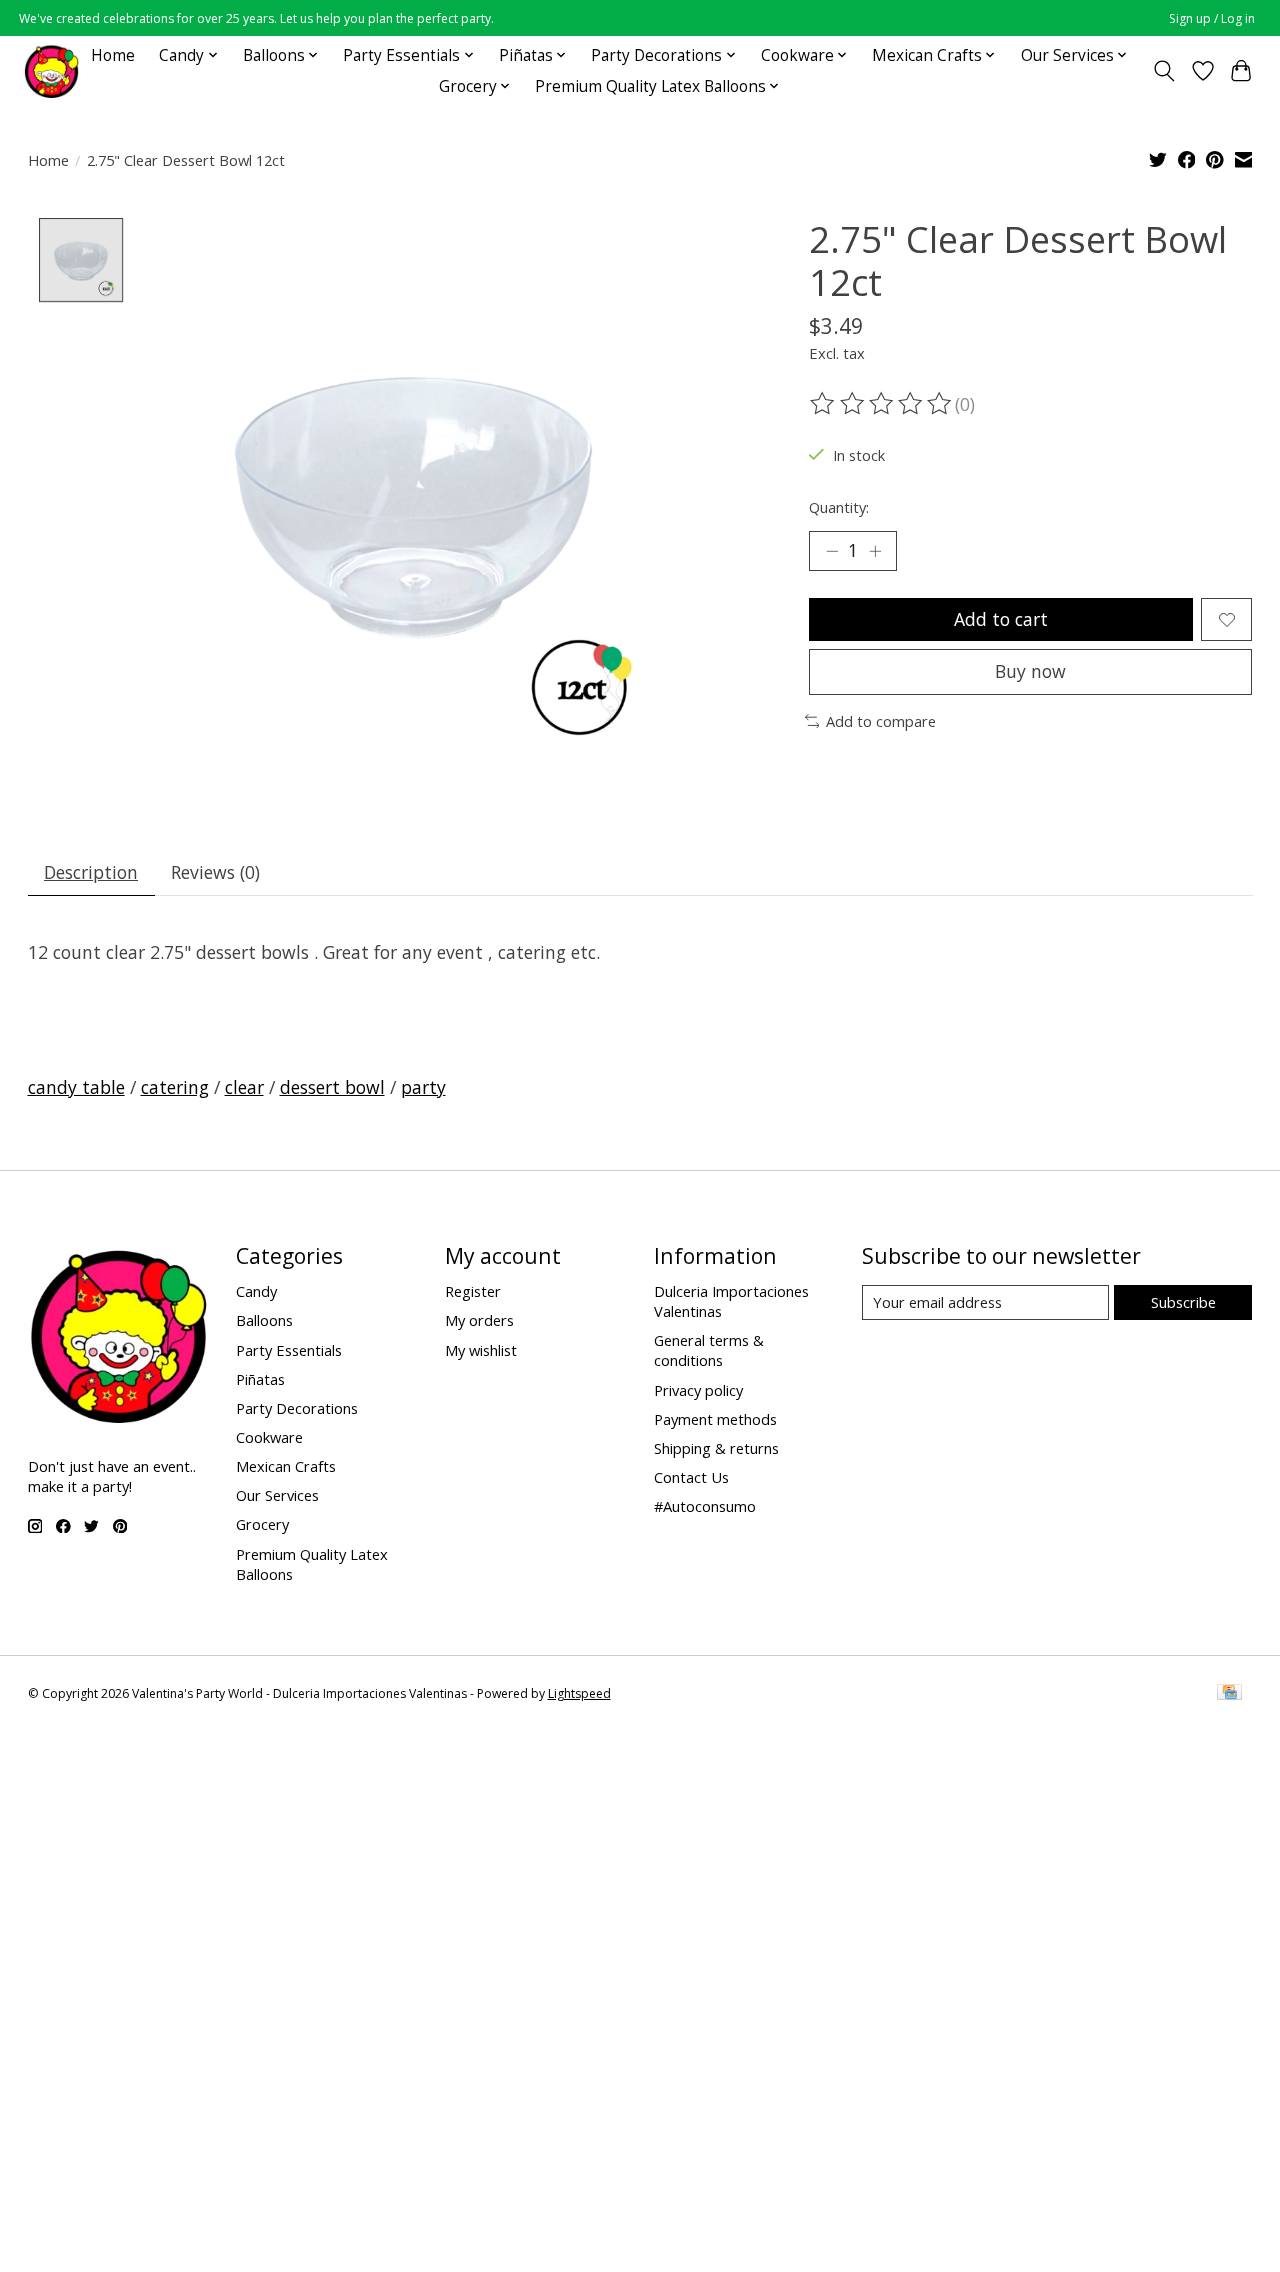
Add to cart (1001, 619)
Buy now (1030, 671)
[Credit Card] (1229, 1694)
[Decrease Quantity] (832, 551)
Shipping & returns (716, 1448)
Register (473, 1291)
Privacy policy (698, 1390)
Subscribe (1183, 1302)
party (423, 1087)
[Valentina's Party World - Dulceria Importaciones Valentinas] (51, 70)
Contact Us (691, 1477)
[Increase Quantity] (875, 551)
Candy (256, 1291)
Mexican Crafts (286, 1466)
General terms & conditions (709, 1350)
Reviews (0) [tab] (215, 872)
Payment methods (715, 1419)
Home (113, 55)
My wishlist (481, 1350)
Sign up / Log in (1212, 18)
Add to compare (881, 721)
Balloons (264, 1320)
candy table (76, 1087)
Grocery (262, 1524)
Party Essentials (289, 1350)
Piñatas (260, 1379)
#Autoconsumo (705, 1506)
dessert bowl (332, 1087)
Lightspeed (579, 1693)
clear (244, 1087)
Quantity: (839, 507)
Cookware (269, 1437)
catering (175, 1087)
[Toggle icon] (1163, 71)
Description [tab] (91, 872)
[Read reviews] (882, 404)
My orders (479, 1320)
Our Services (277, 1495)
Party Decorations (297, 1408)
